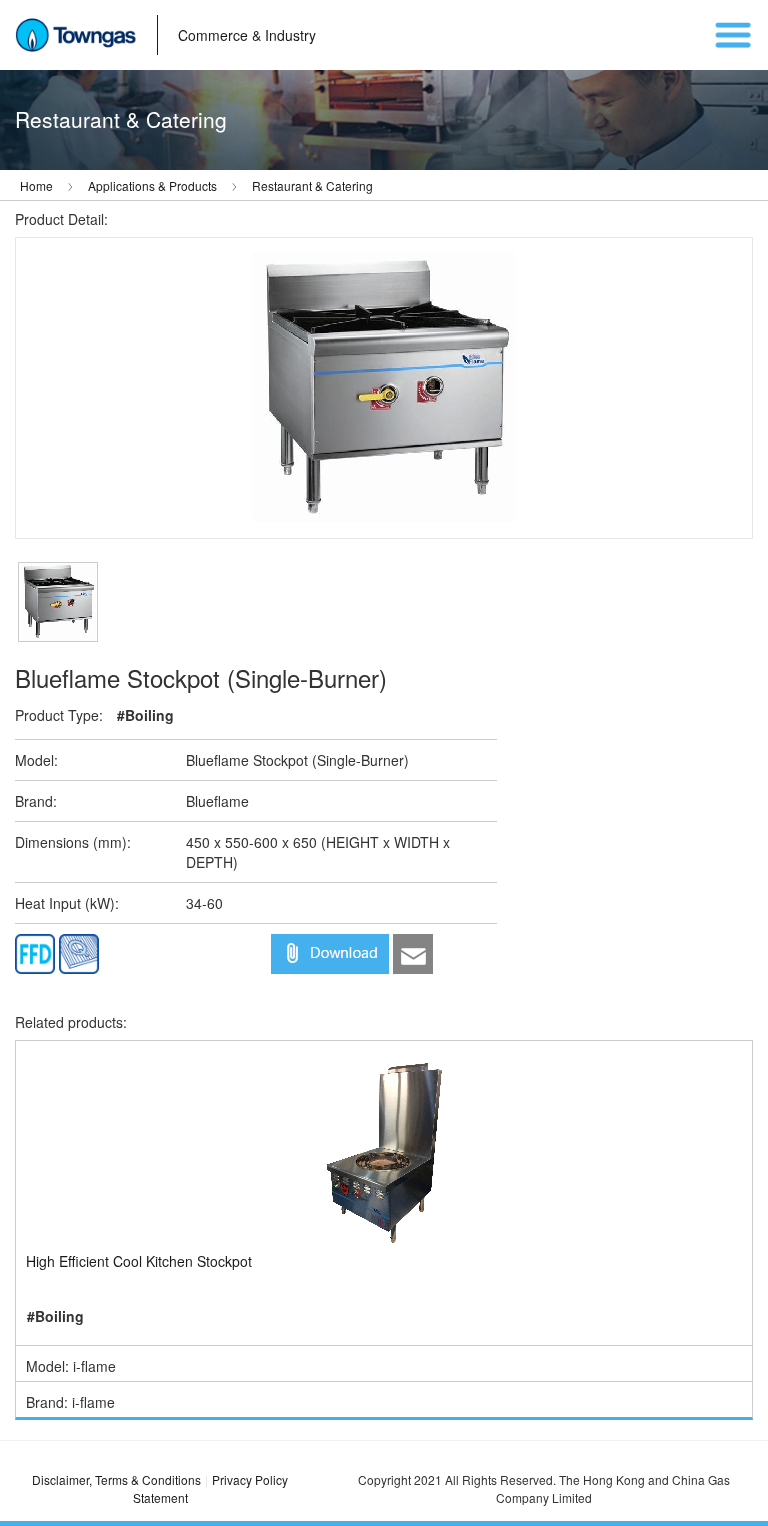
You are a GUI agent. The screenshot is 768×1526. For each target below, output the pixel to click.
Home (36, 185)
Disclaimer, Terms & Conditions (116, 1479)
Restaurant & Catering (312, 185)
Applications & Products (152, 185)
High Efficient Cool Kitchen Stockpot (139, 1261)
